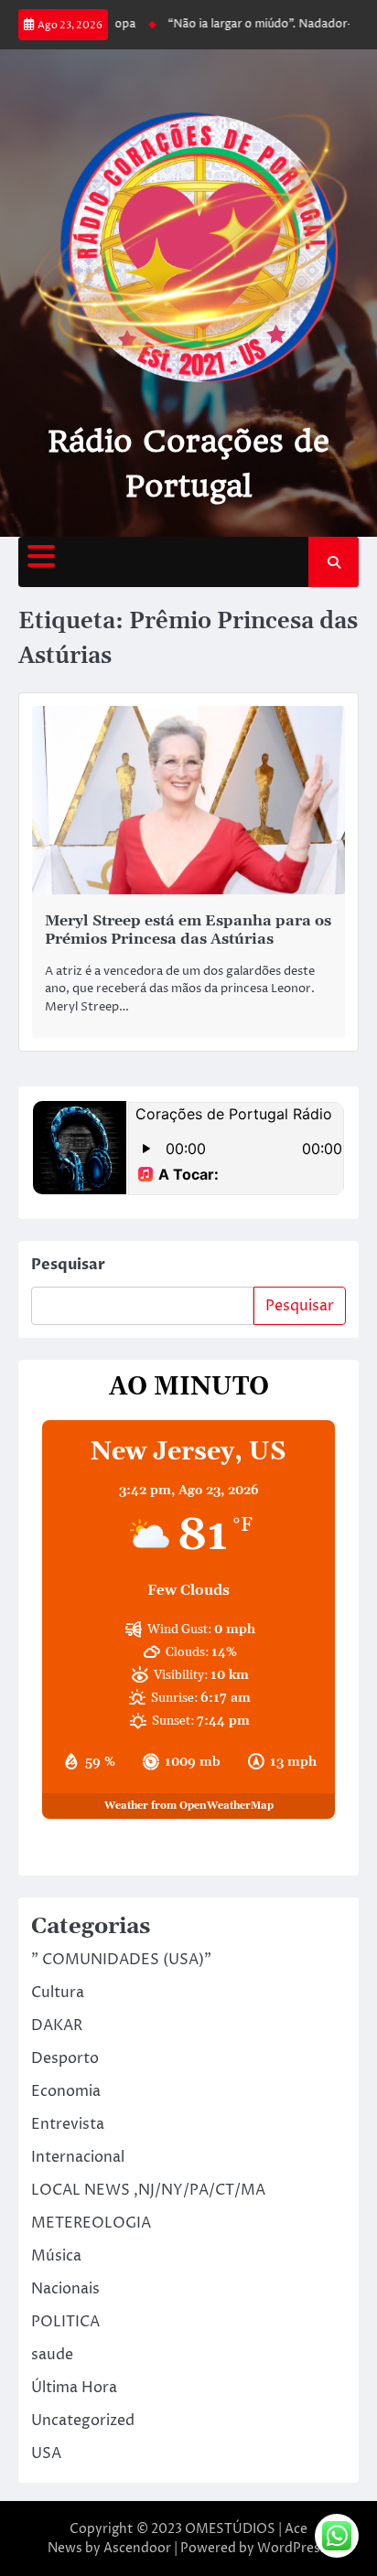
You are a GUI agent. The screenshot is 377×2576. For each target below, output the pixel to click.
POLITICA (65, 2322)
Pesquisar (68, 1265)
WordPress (292, 2548)
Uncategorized (83, 2421)
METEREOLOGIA (91, 2223)
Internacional (78, 2157)
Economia (66, 2091)
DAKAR (57, 2026)
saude (52, 2355)
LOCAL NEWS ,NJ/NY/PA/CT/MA (148, 2190)
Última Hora (74, 2388)
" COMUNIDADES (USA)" (121, 1960)
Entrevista (68, 2124)
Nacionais (65, 2289)
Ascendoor (137, 2548)
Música (56, 2256)
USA (46, 2453)
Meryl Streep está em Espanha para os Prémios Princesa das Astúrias (188, 930)
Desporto (65, 2058)
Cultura (58, 1993)
